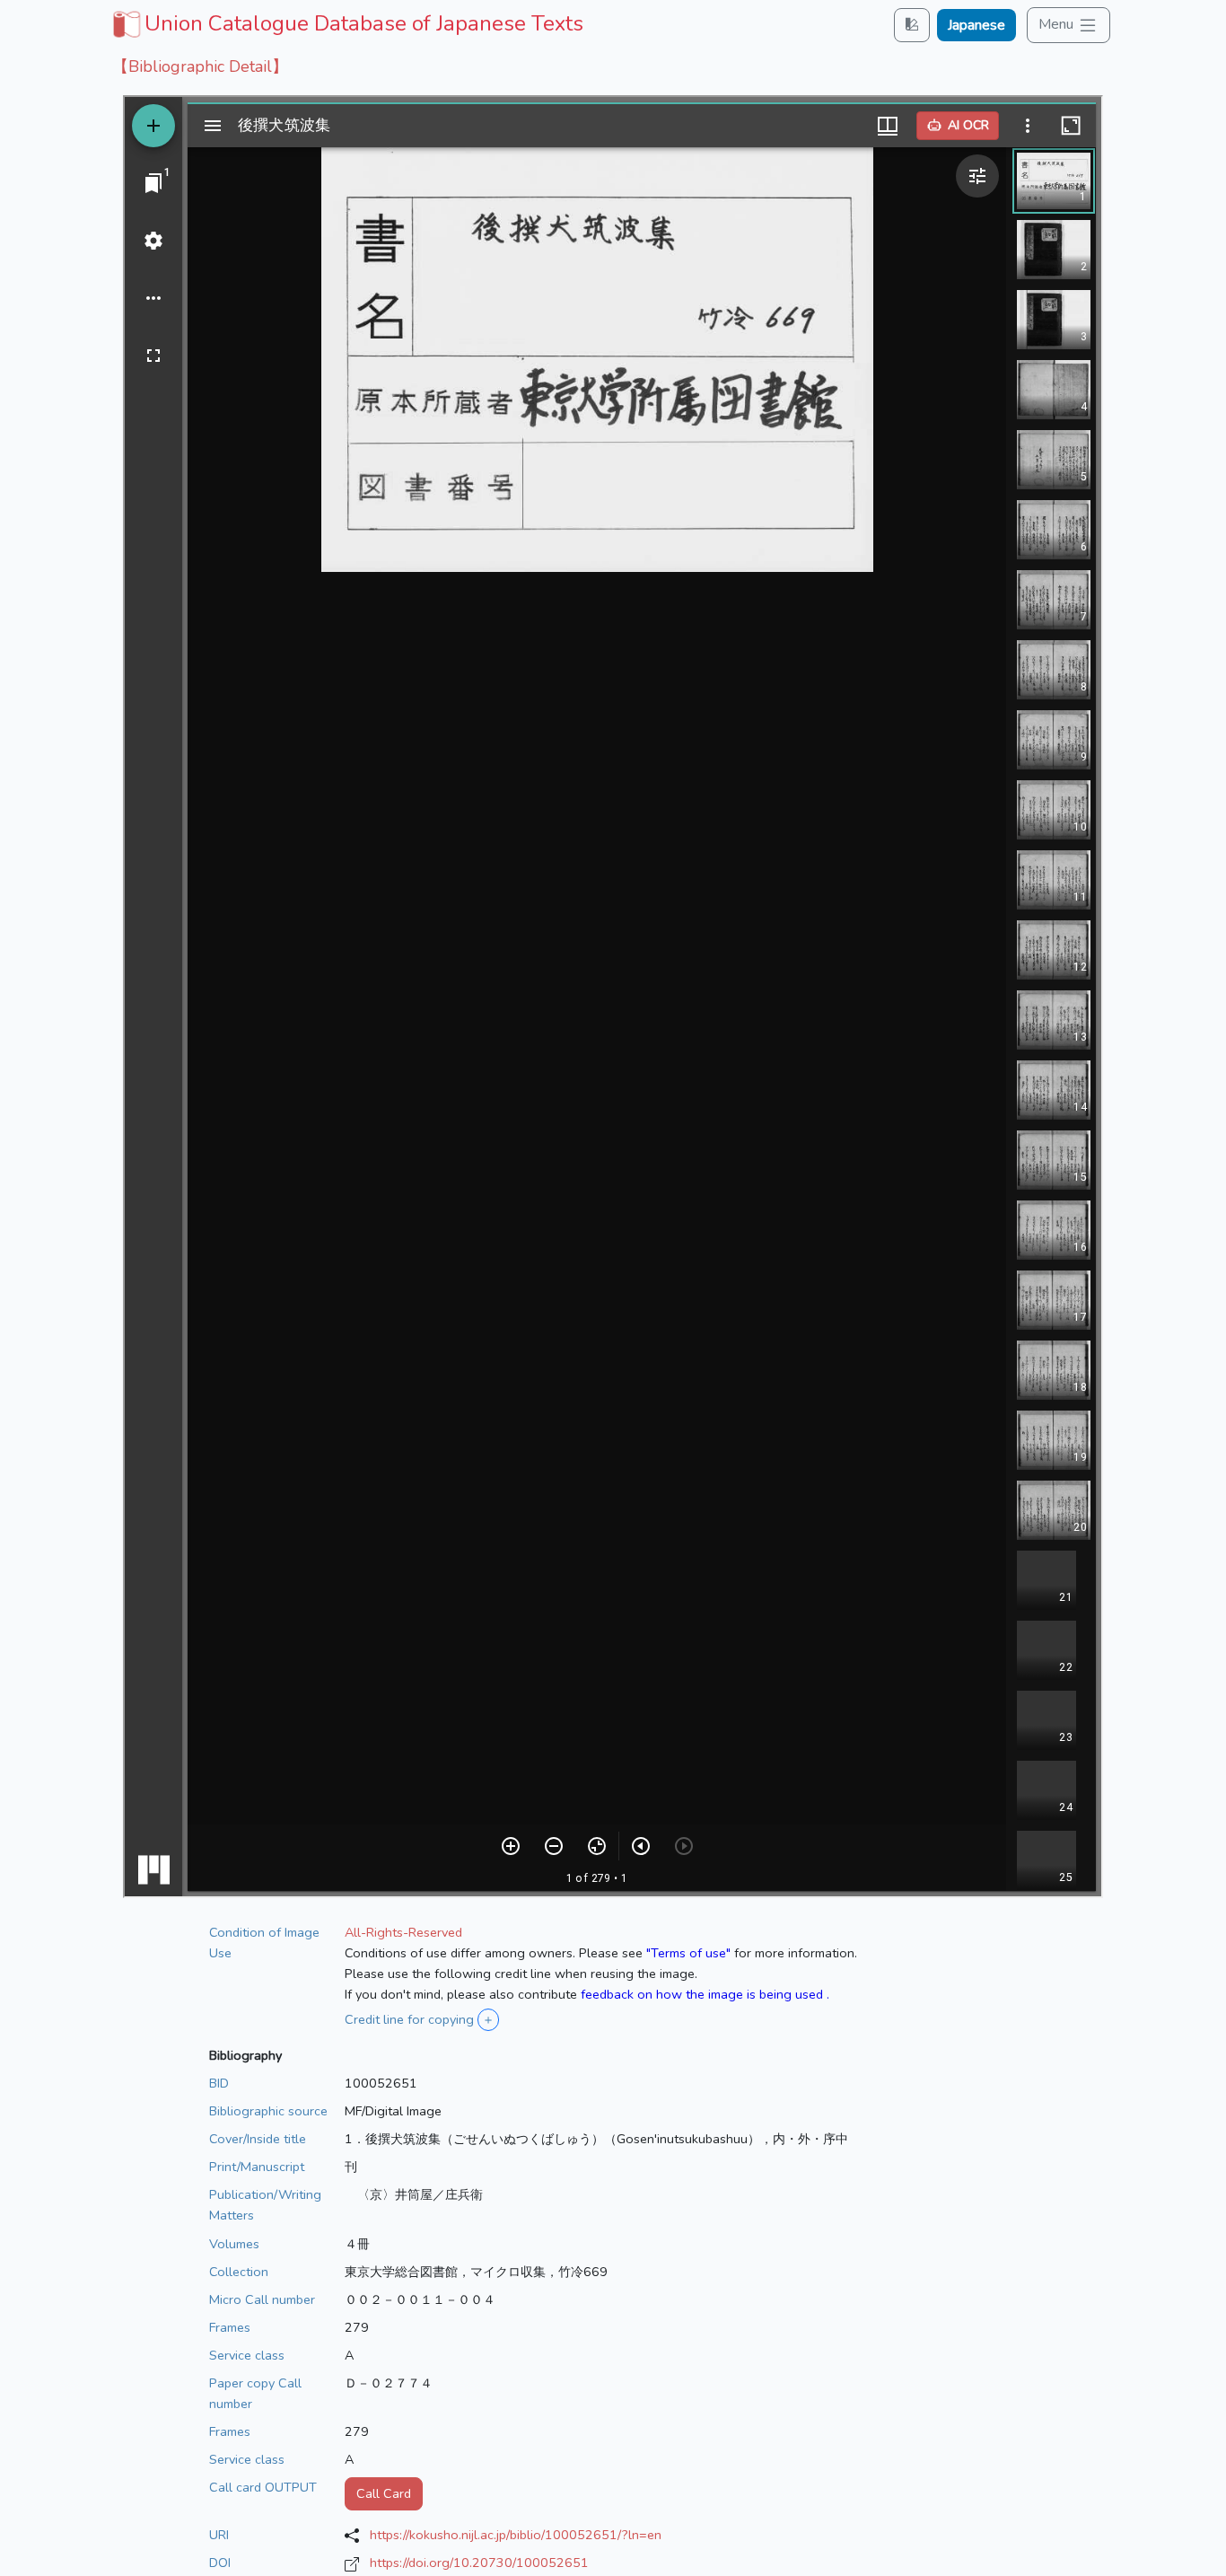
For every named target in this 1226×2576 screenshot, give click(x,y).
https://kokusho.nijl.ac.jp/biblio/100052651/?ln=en (516, 2535)
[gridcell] (346, 23)
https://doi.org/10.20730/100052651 (479, 2563)
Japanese (976, 25)
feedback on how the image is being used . (705, 1994)
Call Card (384, 2493)
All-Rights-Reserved (403, 1932)
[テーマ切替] (912, 25)
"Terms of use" (688, 1953)
